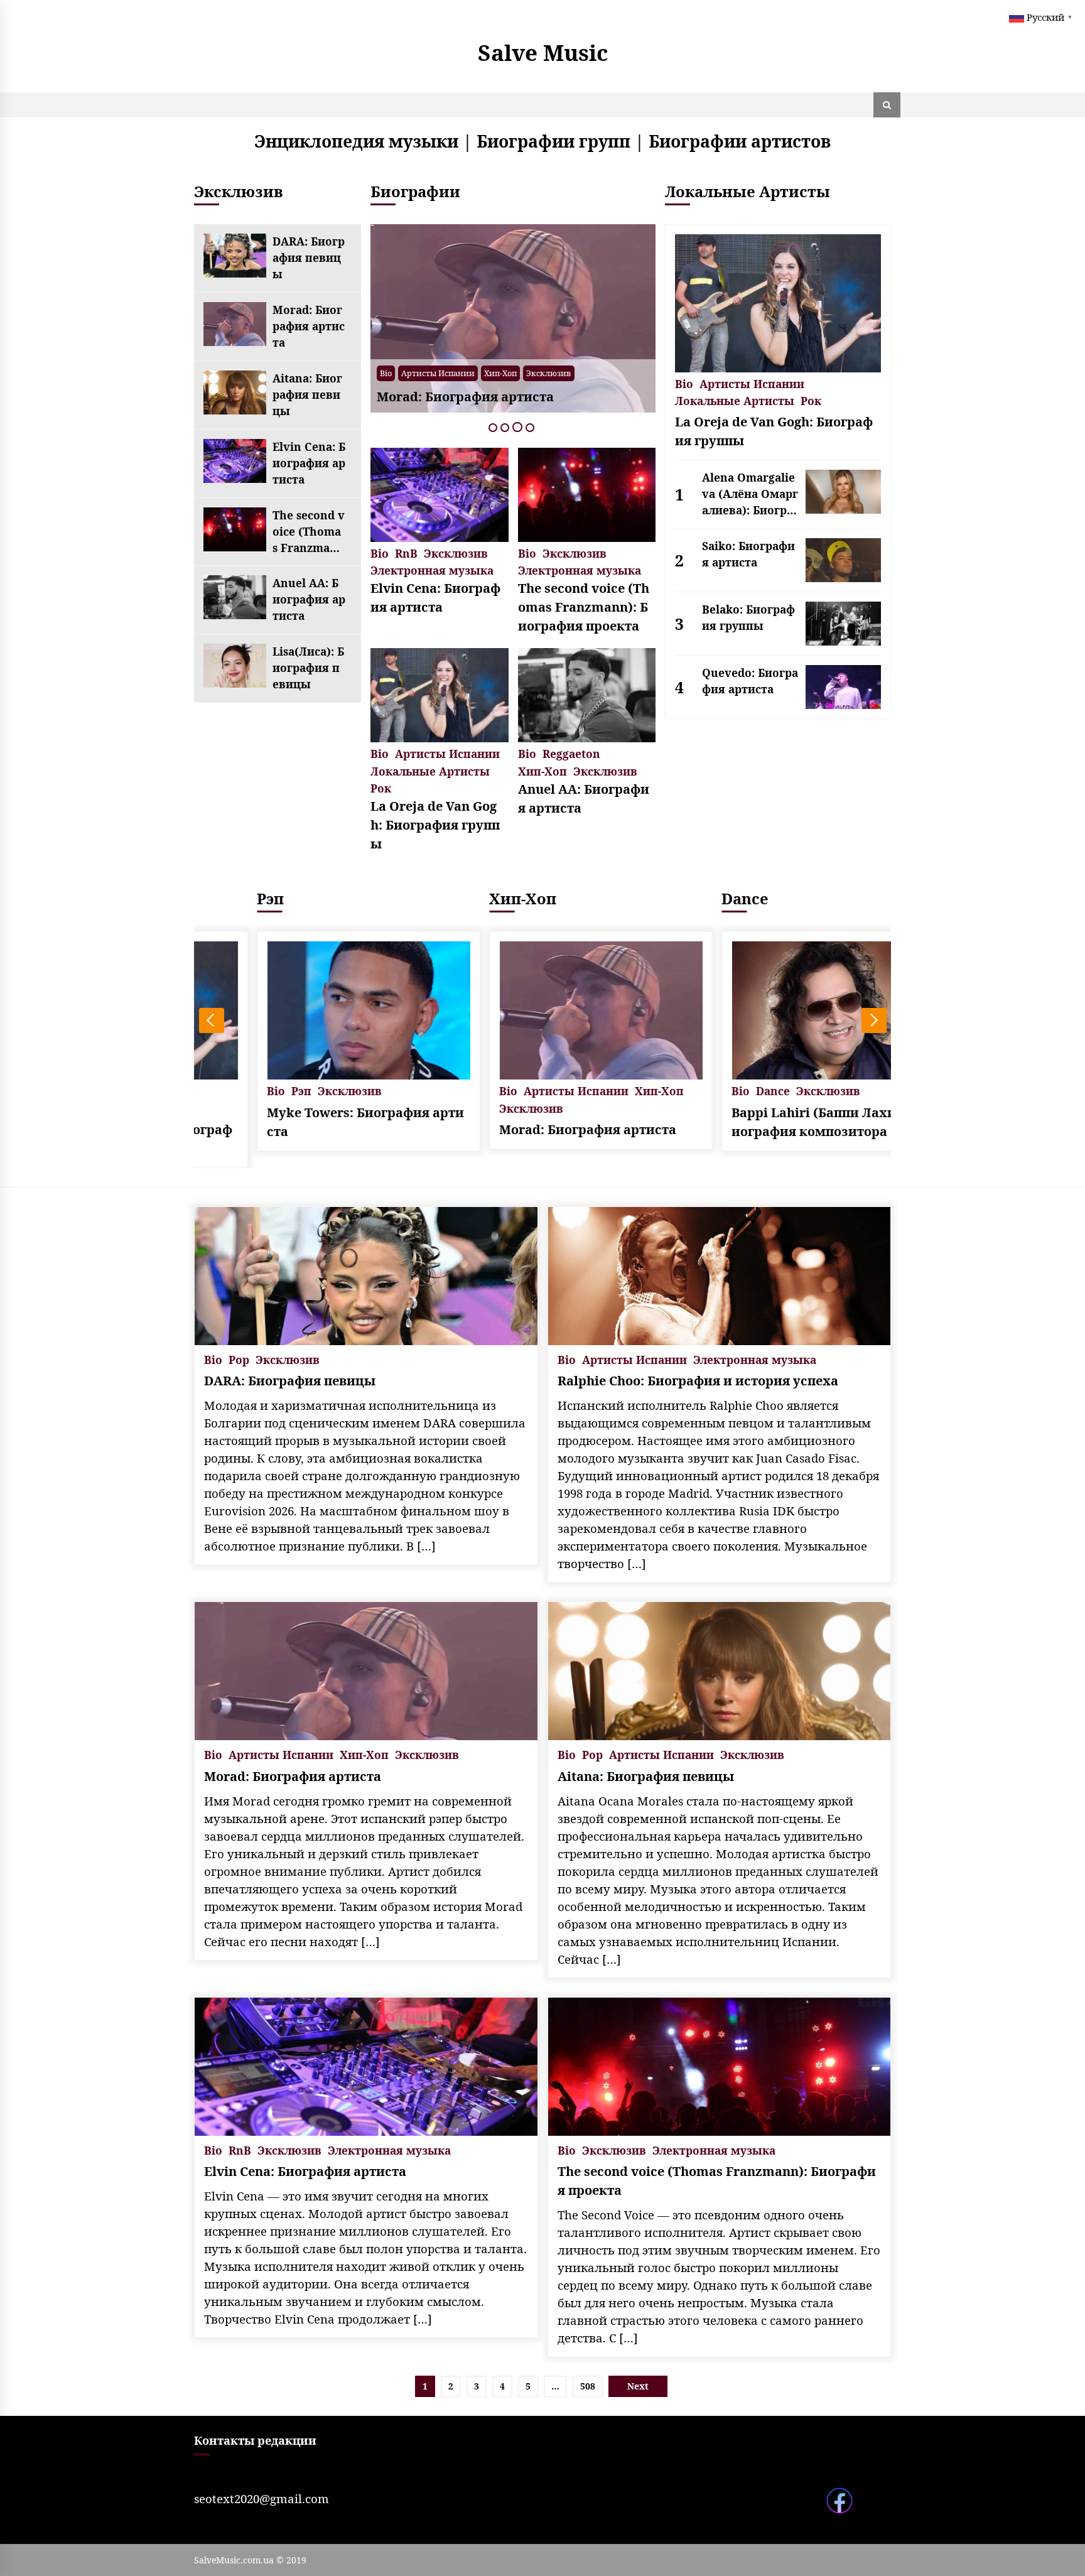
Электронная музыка (432, 569)
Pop (239, 1359)
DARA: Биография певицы (309, 257)
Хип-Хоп (500, 373)
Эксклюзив (549, 373)
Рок (381, 787)
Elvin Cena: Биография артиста (309, 463)
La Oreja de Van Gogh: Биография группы (435, 825)
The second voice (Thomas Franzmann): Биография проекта (309, 532)
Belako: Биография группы (748, 617)
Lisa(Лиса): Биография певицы (308, 668)
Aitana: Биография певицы (307, 394)
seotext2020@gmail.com (262, 2498)
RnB (406, 552)
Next (874, 1020)
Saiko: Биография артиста (748, 554)
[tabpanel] (513, 318)
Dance (687, 898)
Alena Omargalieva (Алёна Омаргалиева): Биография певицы (750, 494)
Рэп (213, 898)
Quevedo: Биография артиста (750, 681)
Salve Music (543, 52)
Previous (212, 1020)
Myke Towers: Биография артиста (308, 1122)
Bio (386, 373)
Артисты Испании (438, 373)
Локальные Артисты (430, 770)
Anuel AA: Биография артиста (309, 599)
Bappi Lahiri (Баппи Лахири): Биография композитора (775, 1122)
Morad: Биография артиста (309, 326)
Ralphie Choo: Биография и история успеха (698, 1381)
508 (588, 2386)
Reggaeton (571, 753)
